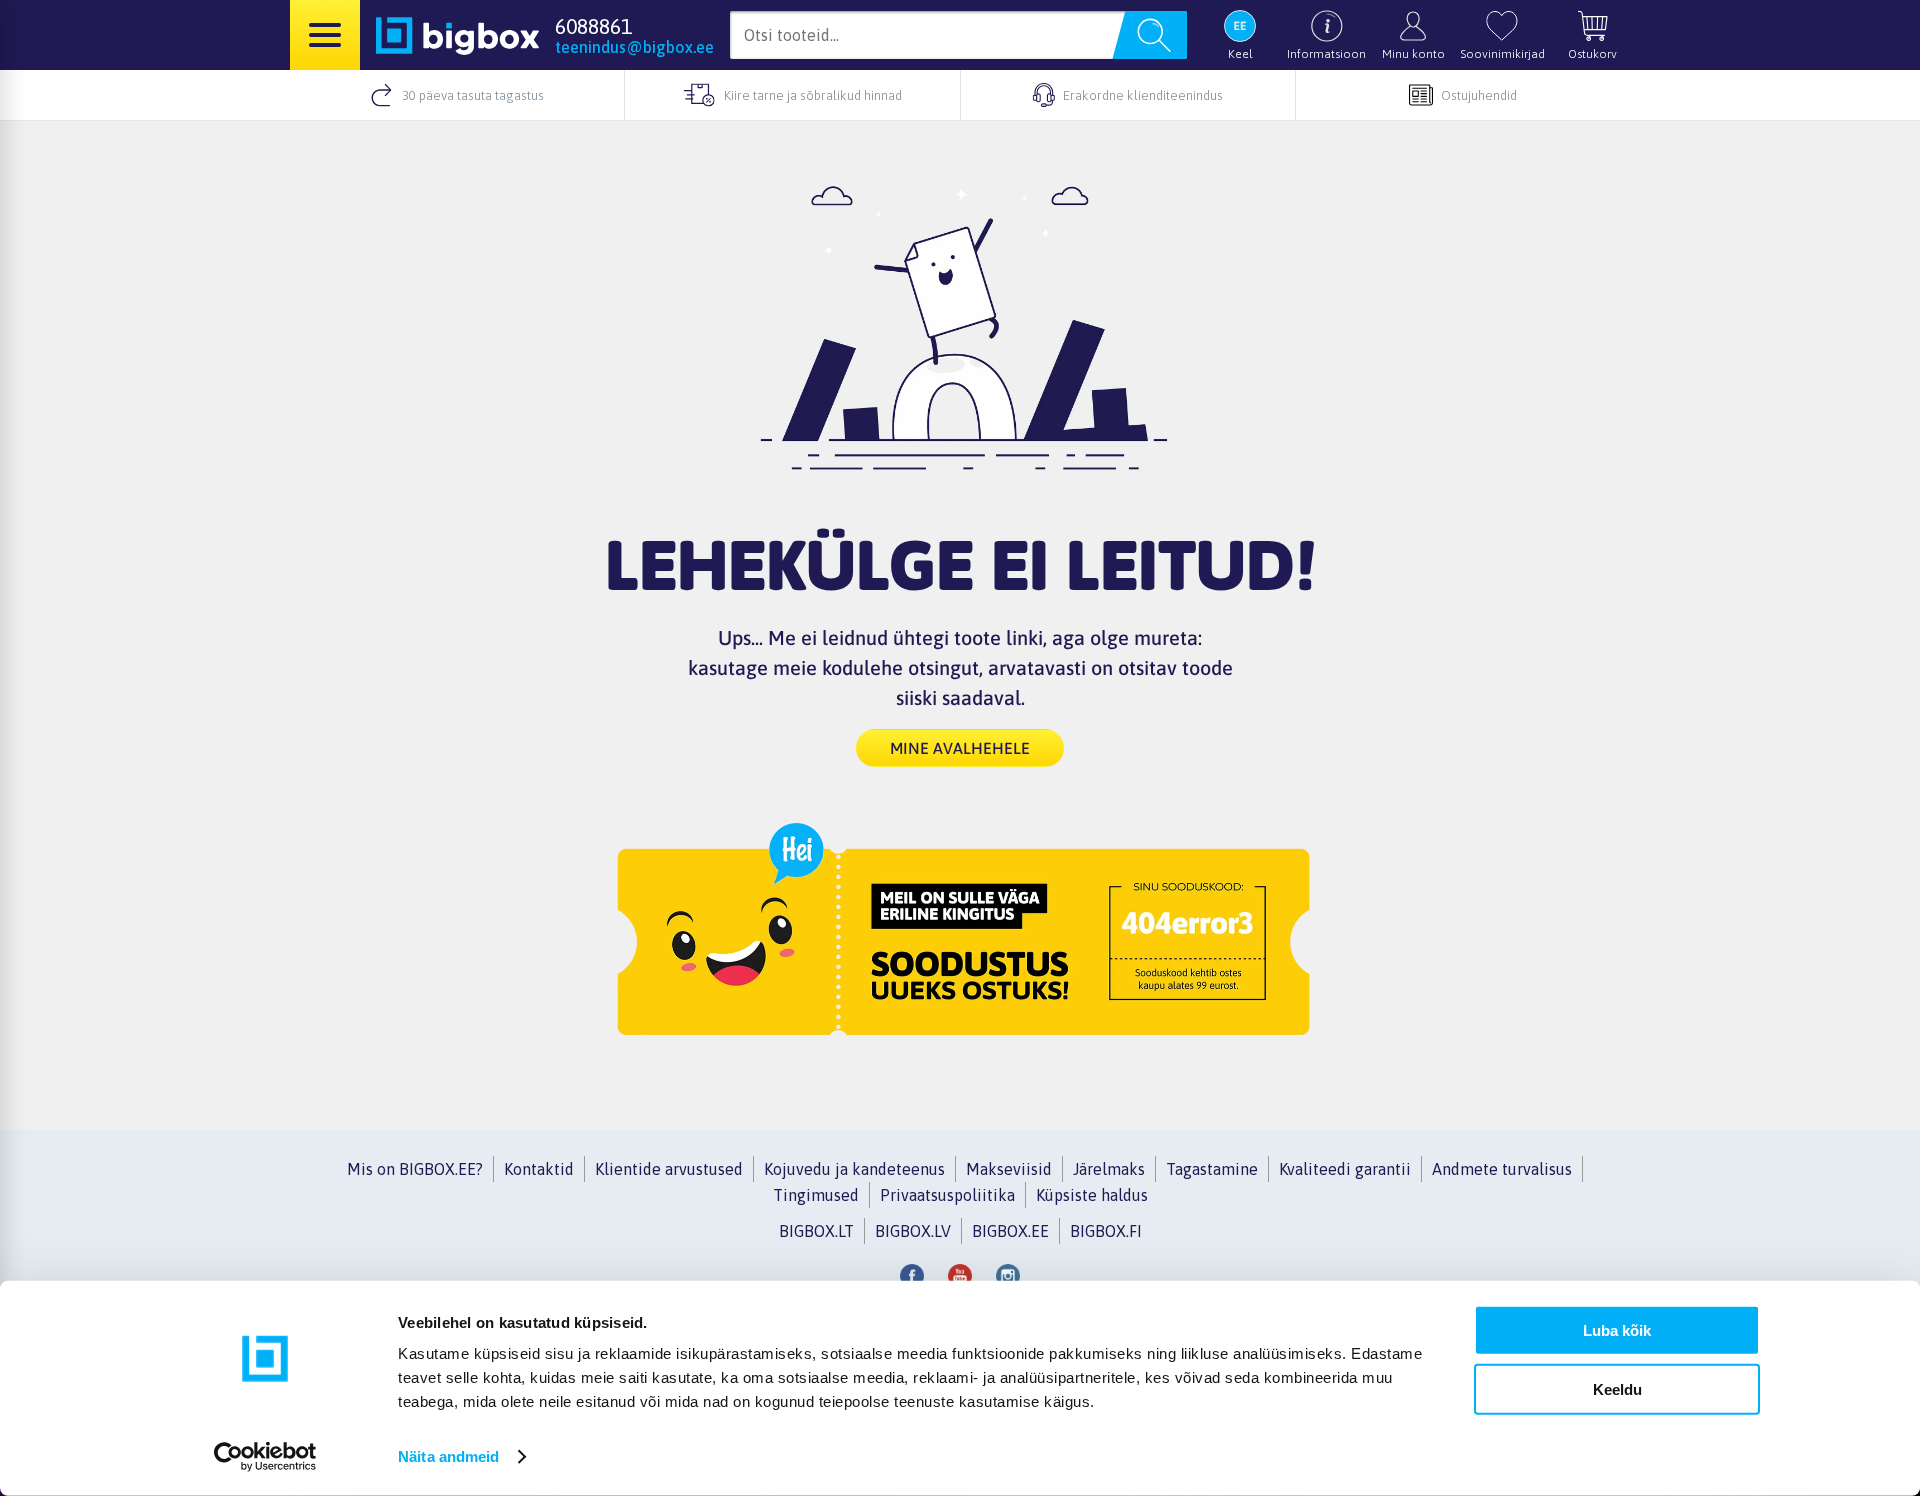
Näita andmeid (448, 1456)
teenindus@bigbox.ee (634, 47)
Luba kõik (1617, 1330)
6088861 (593, 26)
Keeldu (1617, 1388)
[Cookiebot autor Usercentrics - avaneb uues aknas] (265, 1457)
